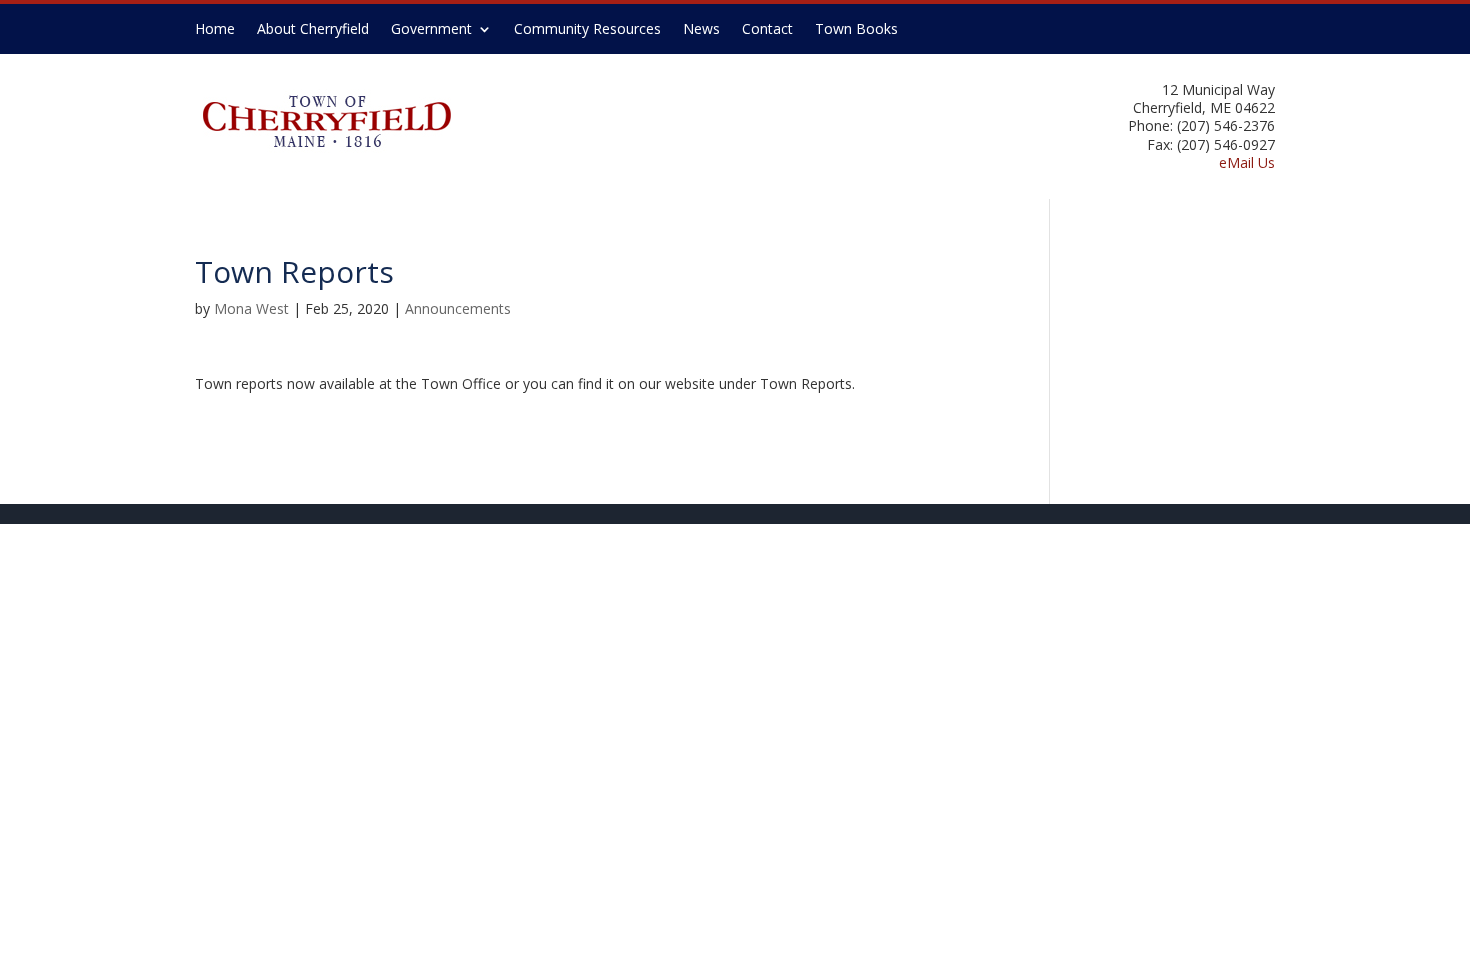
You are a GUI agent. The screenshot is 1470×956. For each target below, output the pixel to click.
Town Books (856, 30)
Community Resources (587, 30)
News (701, 30)
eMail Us (1247, 162)
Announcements (458, 308)
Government (431, 30)
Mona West (251, 308)
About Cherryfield (313, 30)
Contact (767, 30)
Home (215, 30)
